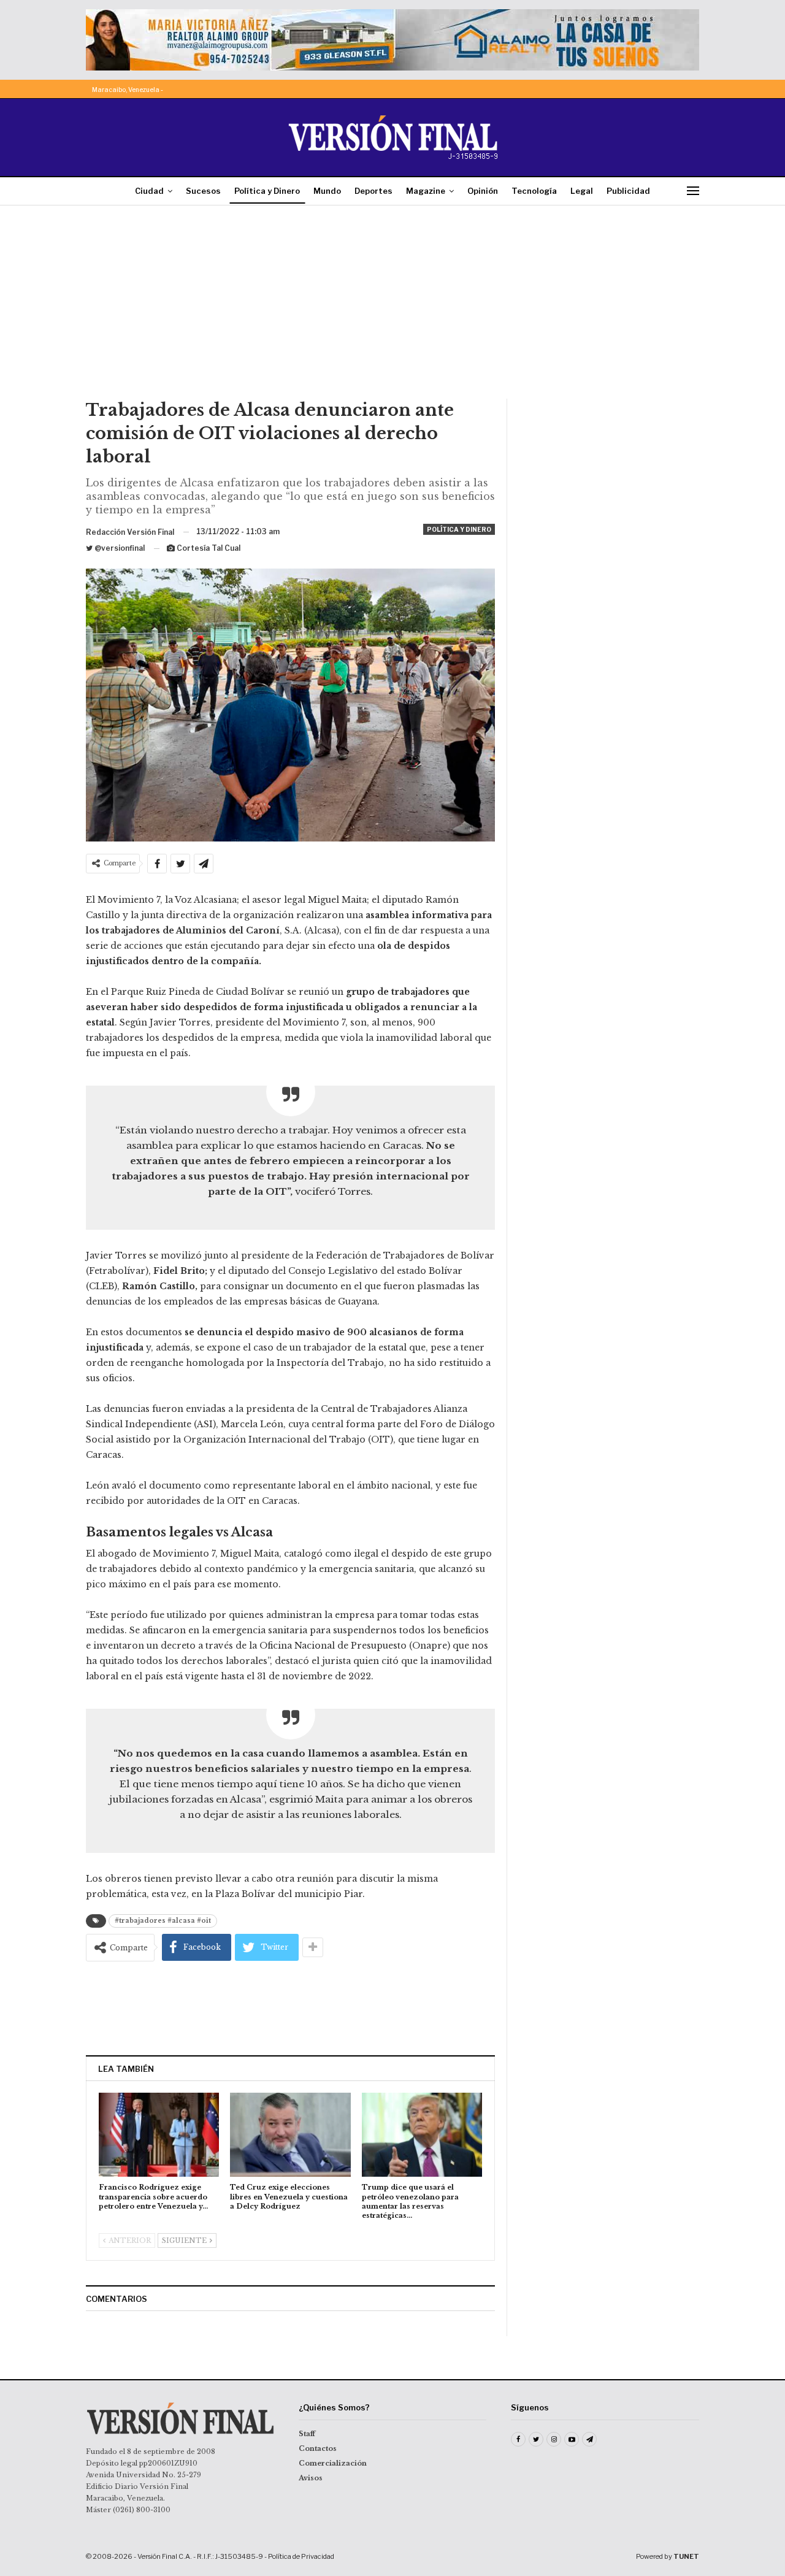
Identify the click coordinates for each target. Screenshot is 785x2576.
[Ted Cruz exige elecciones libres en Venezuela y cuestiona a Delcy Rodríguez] (290, 2135)
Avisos (311, 2478)
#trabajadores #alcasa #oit (163, 1921)
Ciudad (149, 191)
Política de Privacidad (301, 2556)
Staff (307, 2434)
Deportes (373, 191)
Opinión (483, 191)
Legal (582, 191)
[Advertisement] (392, 307)
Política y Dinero (267, 191)
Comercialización (333, 2463)
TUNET (686, 2556)
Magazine (426, 191)
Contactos (318, 2448)
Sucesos (203, 191)
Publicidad (628, 191)
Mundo (327, 191)
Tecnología (534, 191)
